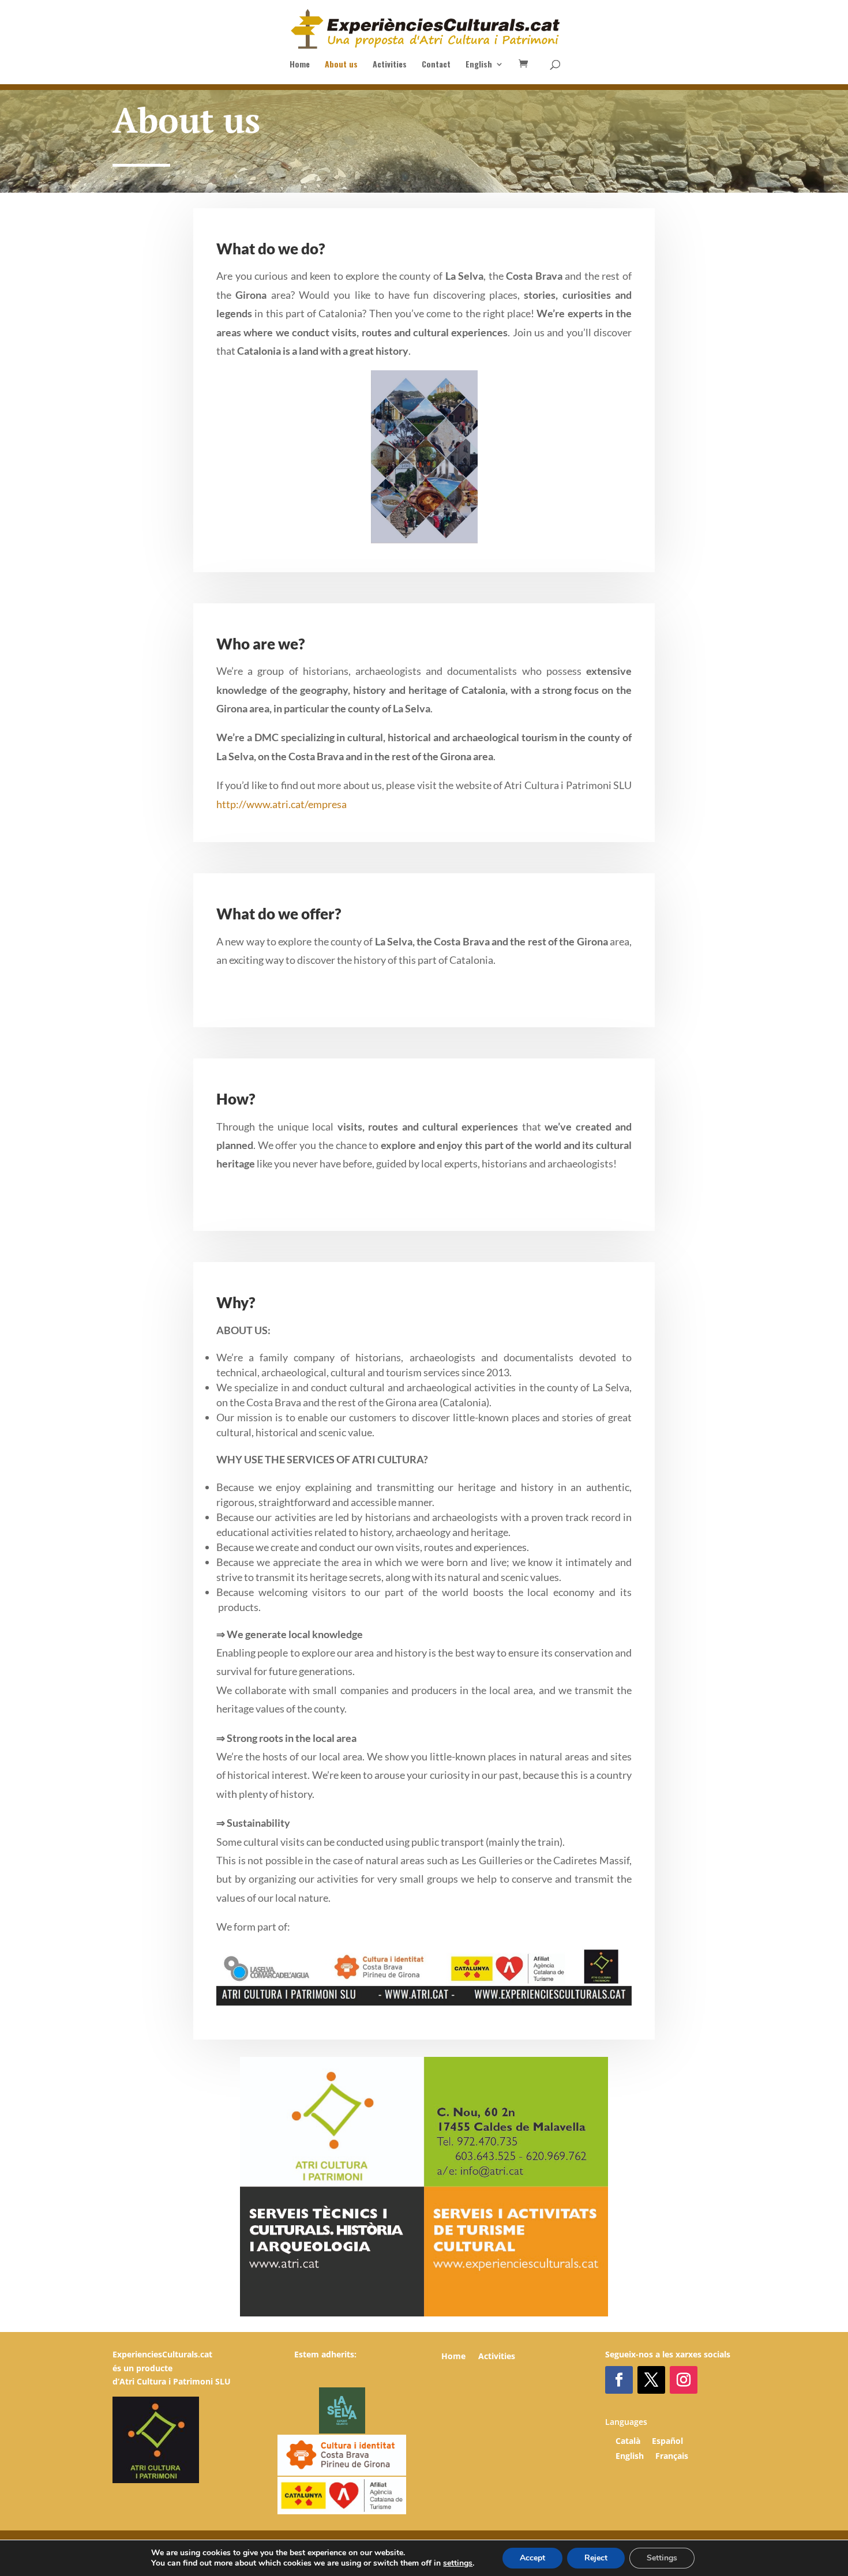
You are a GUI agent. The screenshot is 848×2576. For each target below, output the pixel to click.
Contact (436, 65)
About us (341, 65)
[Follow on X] (651, 2380)
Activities (390, 65)
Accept (532, 2558)
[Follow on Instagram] (684, 2380)
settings (458, 2563)
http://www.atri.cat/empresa (282, 804)
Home (300, 65)
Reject (596, 2558)
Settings (662, 2558)
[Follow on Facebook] (619, 2380)
